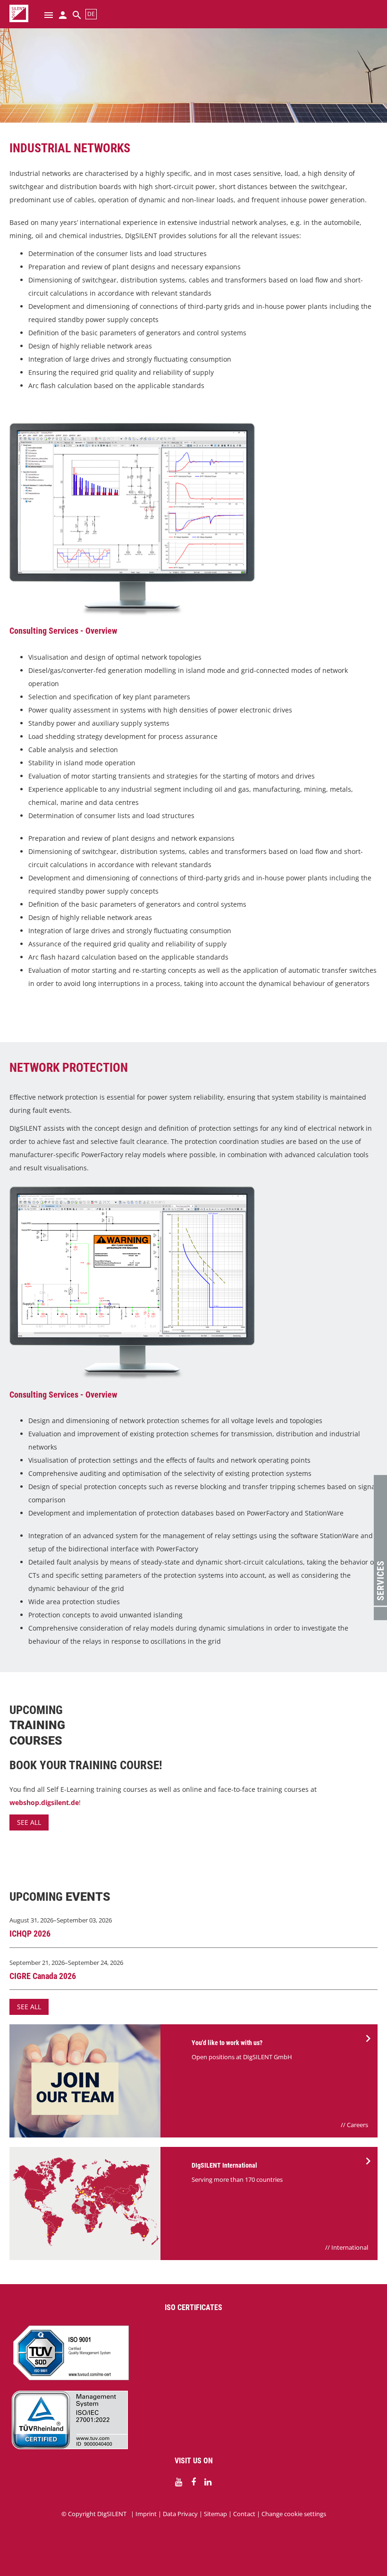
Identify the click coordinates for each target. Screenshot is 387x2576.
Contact (244, 2514)
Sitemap (215, 2514)
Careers (358, 2125)
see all (29, 1822)
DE (91, 14)
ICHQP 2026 (30, 1934)
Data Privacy (180, 2514)
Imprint (146, 2514)
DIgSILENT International (224, 2165)
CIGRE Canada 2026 (43, 1976)
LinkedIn (208, 2482)
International (350, 2247)
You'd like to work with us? (227, 2043)
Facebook (193, 2482)
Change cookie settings (294, 2514)
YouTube (179, 2482)
